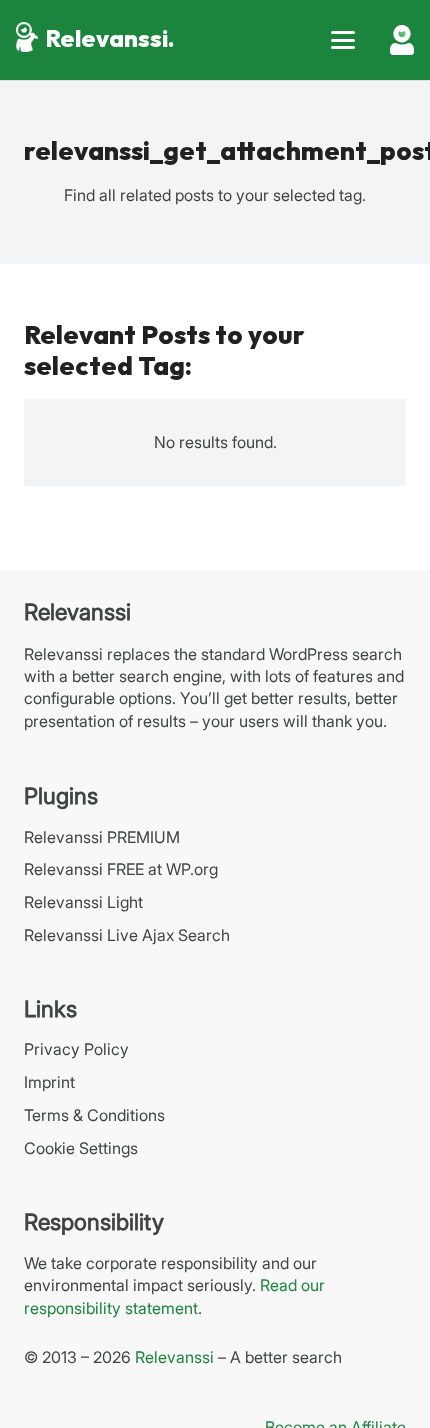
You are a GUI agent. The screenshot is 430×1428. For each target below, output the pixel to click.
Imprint (49, 1082)
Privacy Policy (76, 1049)
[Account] (402, 40)
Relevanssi (174, 1357)
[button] (343, 40)
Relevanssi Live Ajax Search (127, 935)
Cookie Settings (81, 1148)
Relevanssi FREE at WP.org (121, 869)
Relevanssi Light (83, 902)
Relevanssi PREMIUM (102, 837)
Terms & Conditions (94, 1115)
